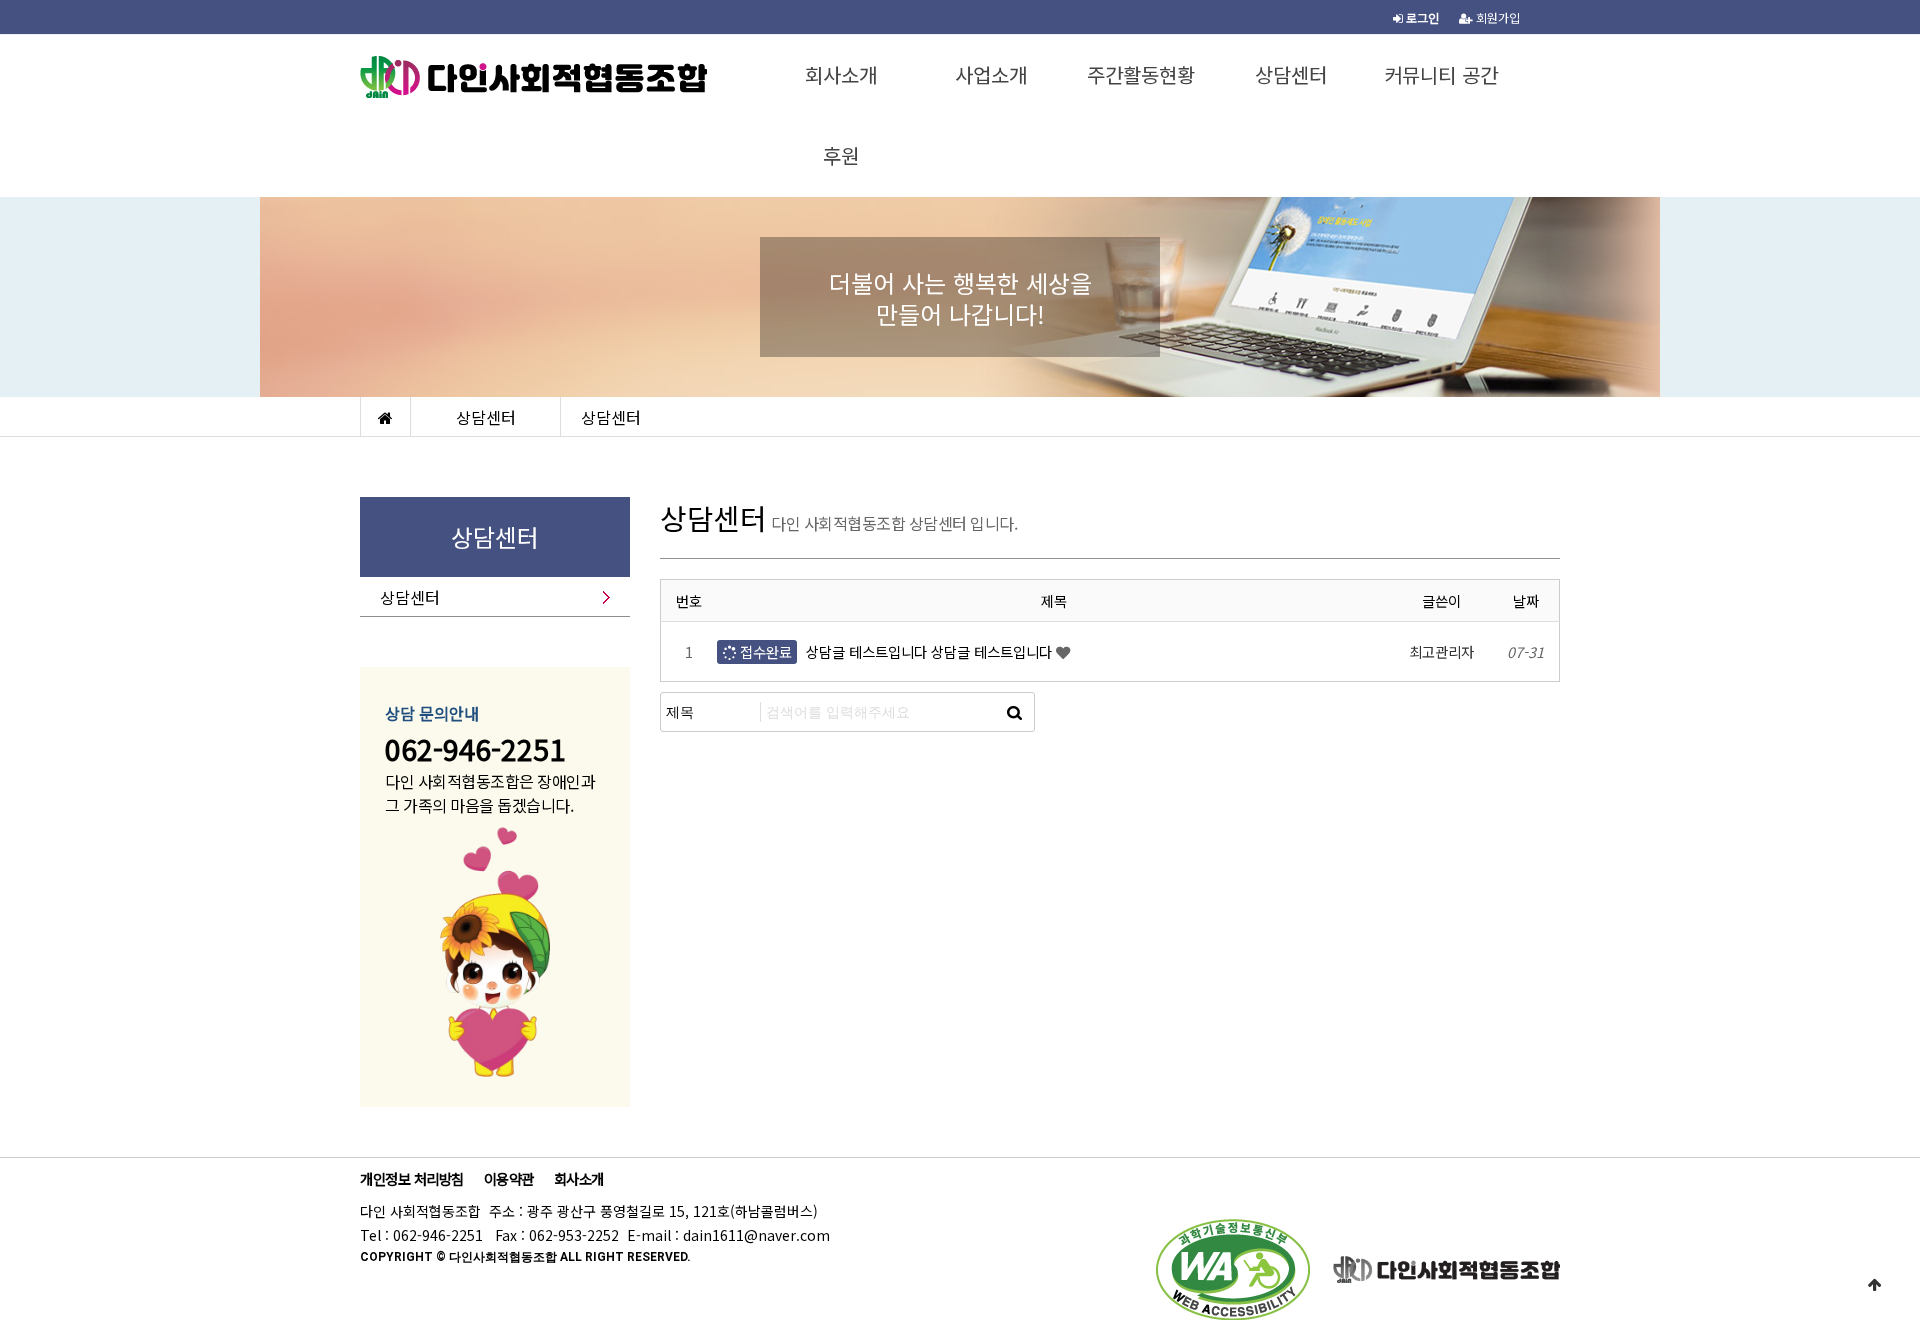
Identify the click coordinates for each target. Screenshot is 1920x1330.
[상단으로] (1875, 1285)
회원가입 (1496, 17)
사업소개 (991, 74)
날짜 (1526, 600)
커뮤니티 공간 (1441, 74)
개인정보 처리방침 (412, 1178)
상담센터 (1291, 74)
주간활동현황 (1141, 74)
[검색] (1014, 712)
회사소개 (841, 74)
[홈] (385, 417)
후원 (841, 155)
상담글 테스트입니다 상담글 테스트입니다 (929, 651)
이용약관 (509, 1178)
